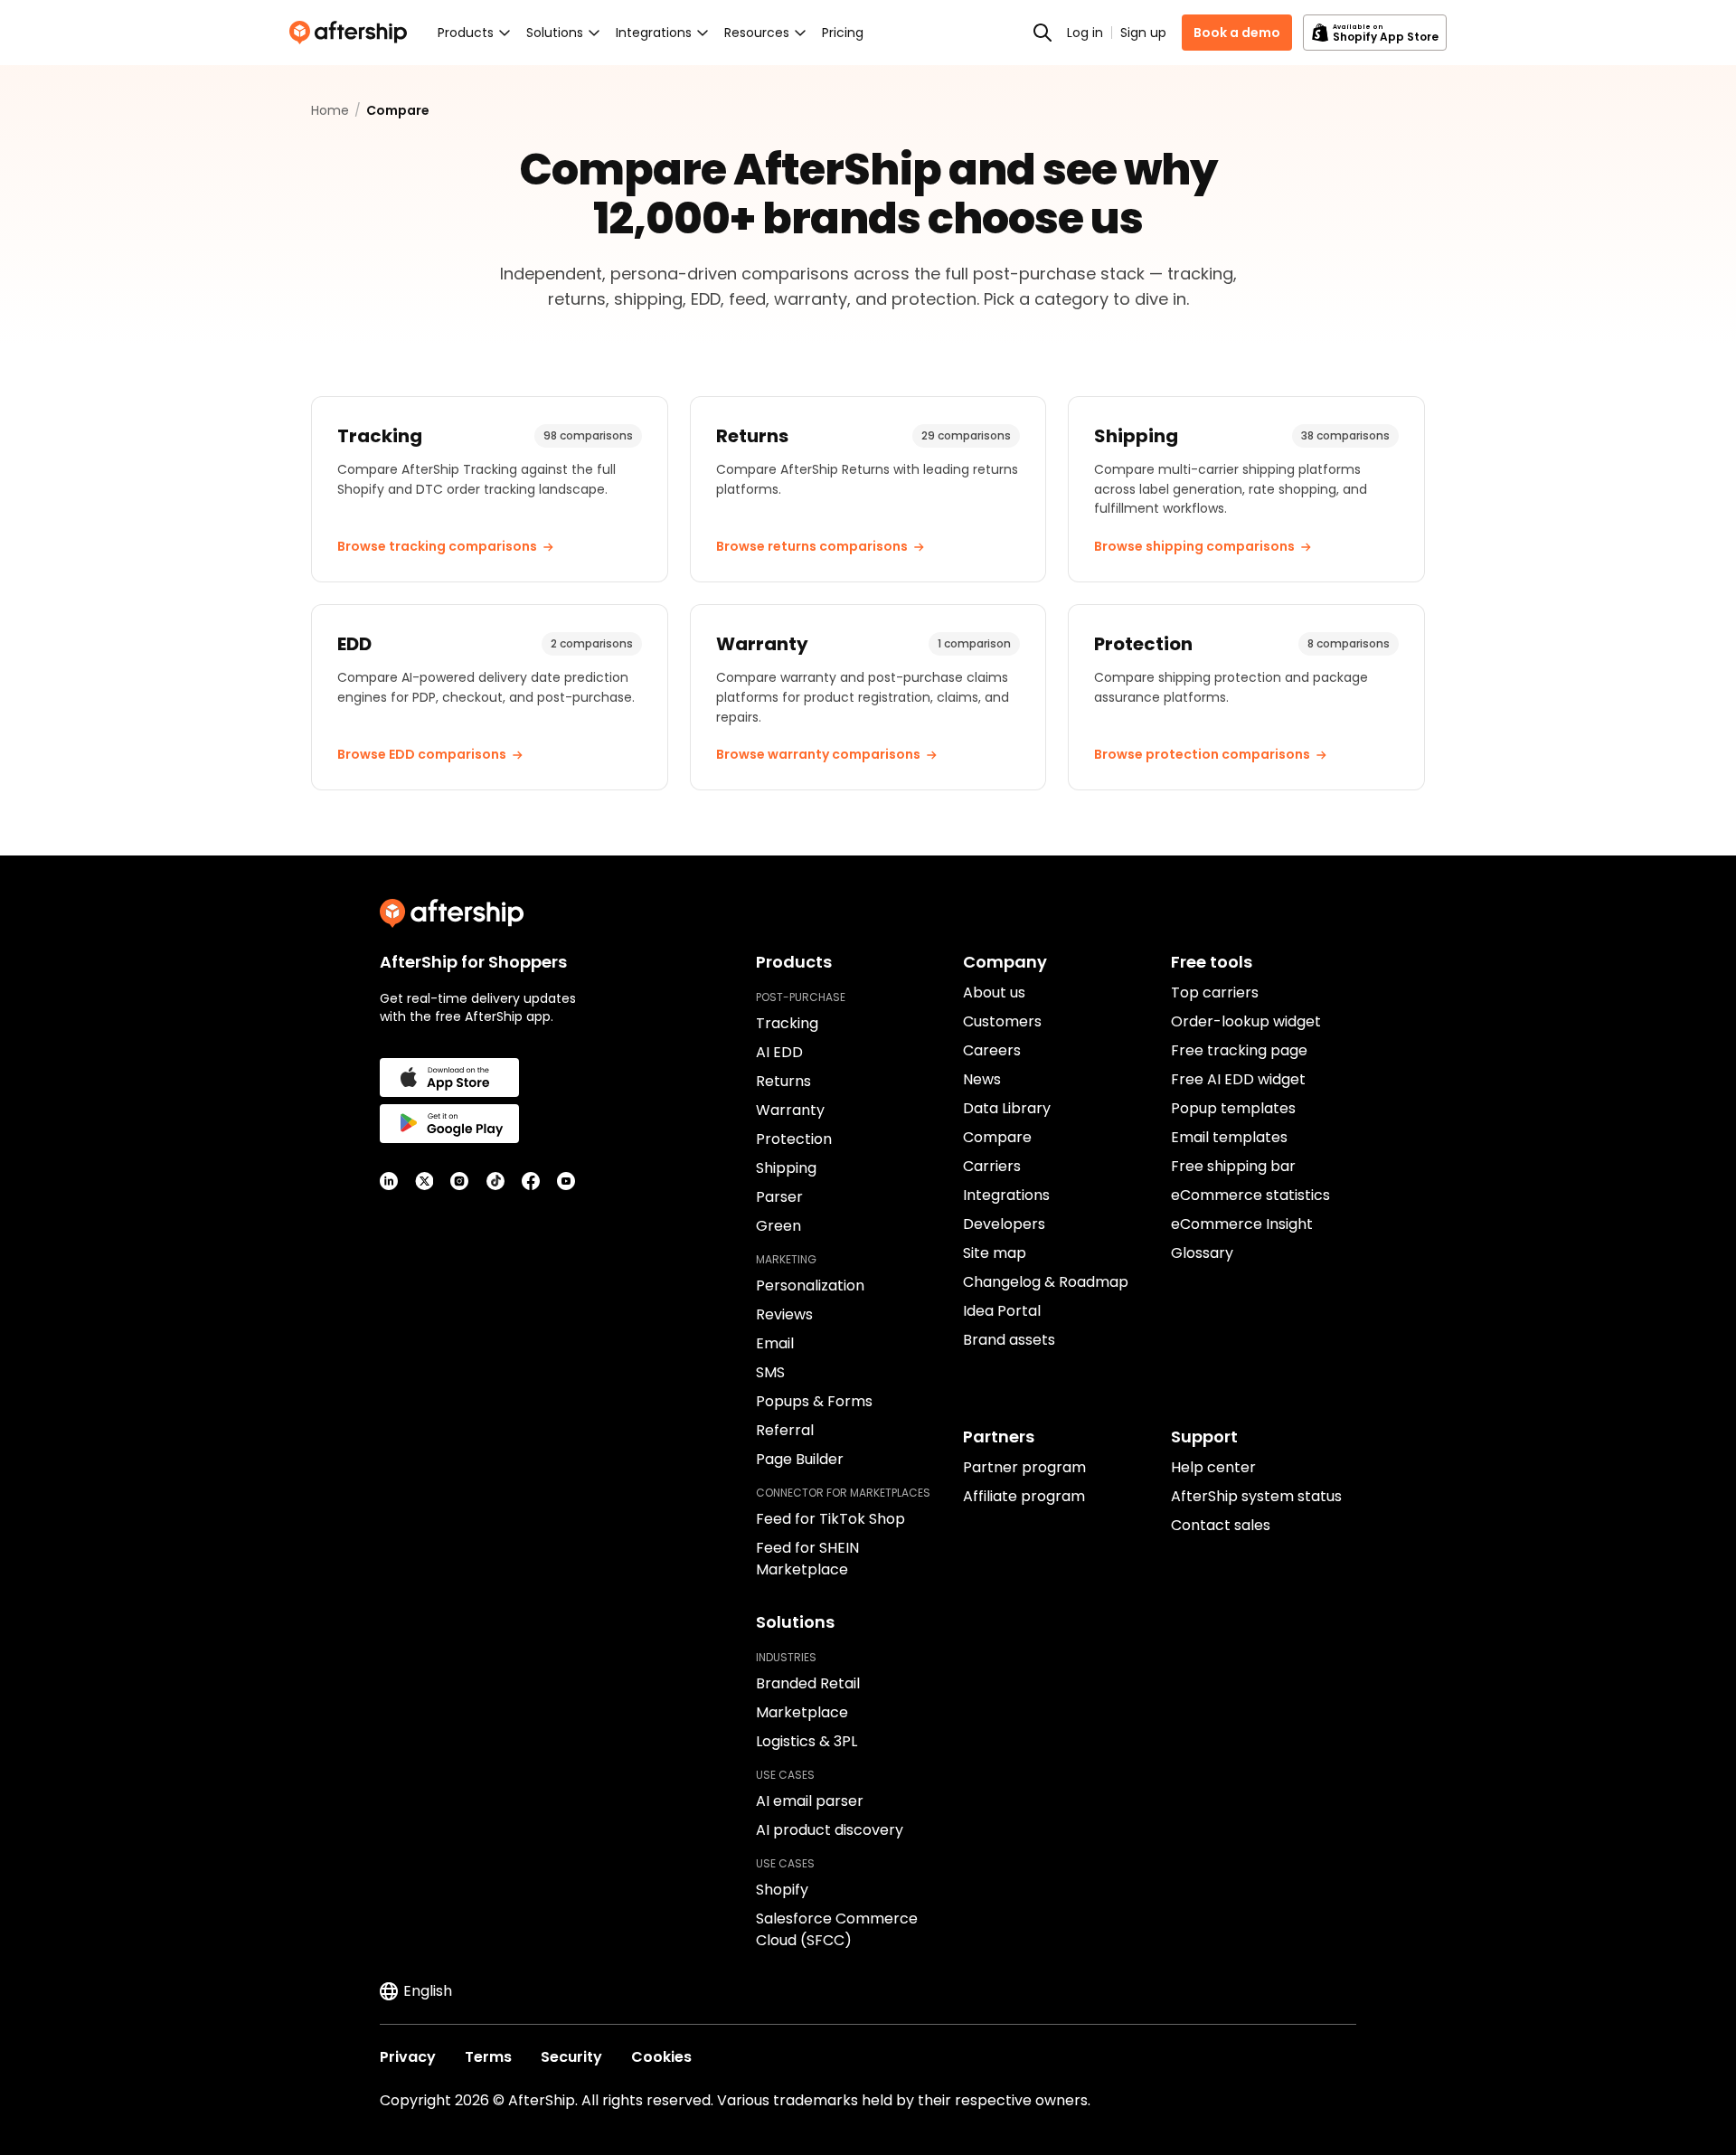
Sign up (1143, 33)
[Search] (1043, 33)
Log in (1085, 33)
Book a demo (1237, 33)
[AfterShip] (353, 33)
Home (330, 110)
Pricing (843, 33)
